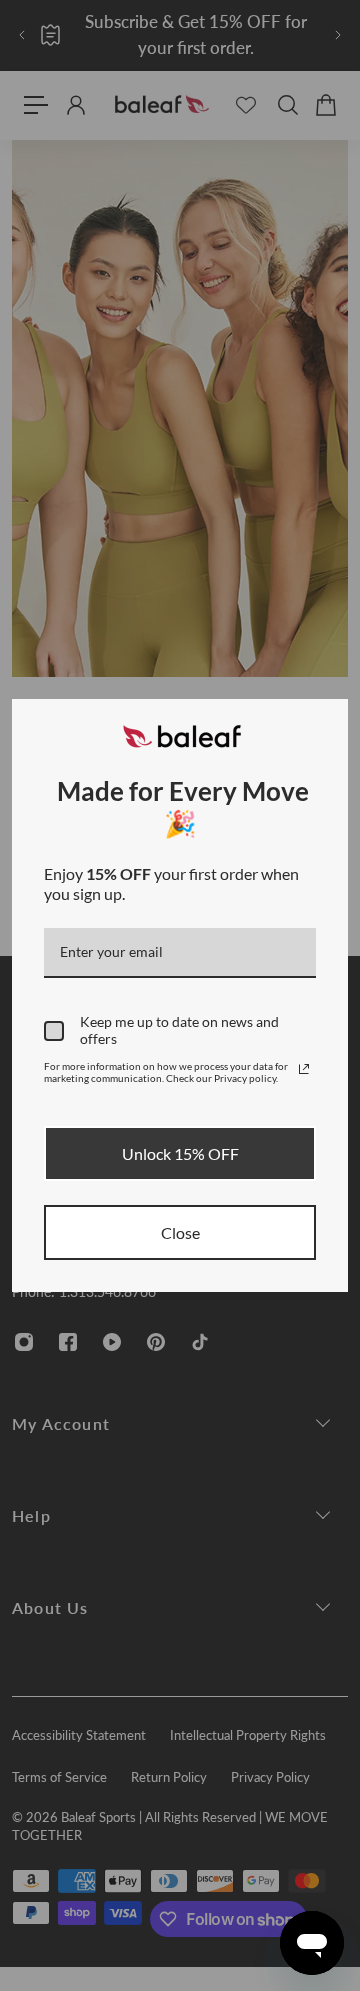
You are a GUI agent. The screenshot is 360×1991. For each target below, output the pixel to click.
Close (180, 1232)
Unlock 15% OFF (180, 1153)
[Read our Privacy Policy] (304, 1069)
